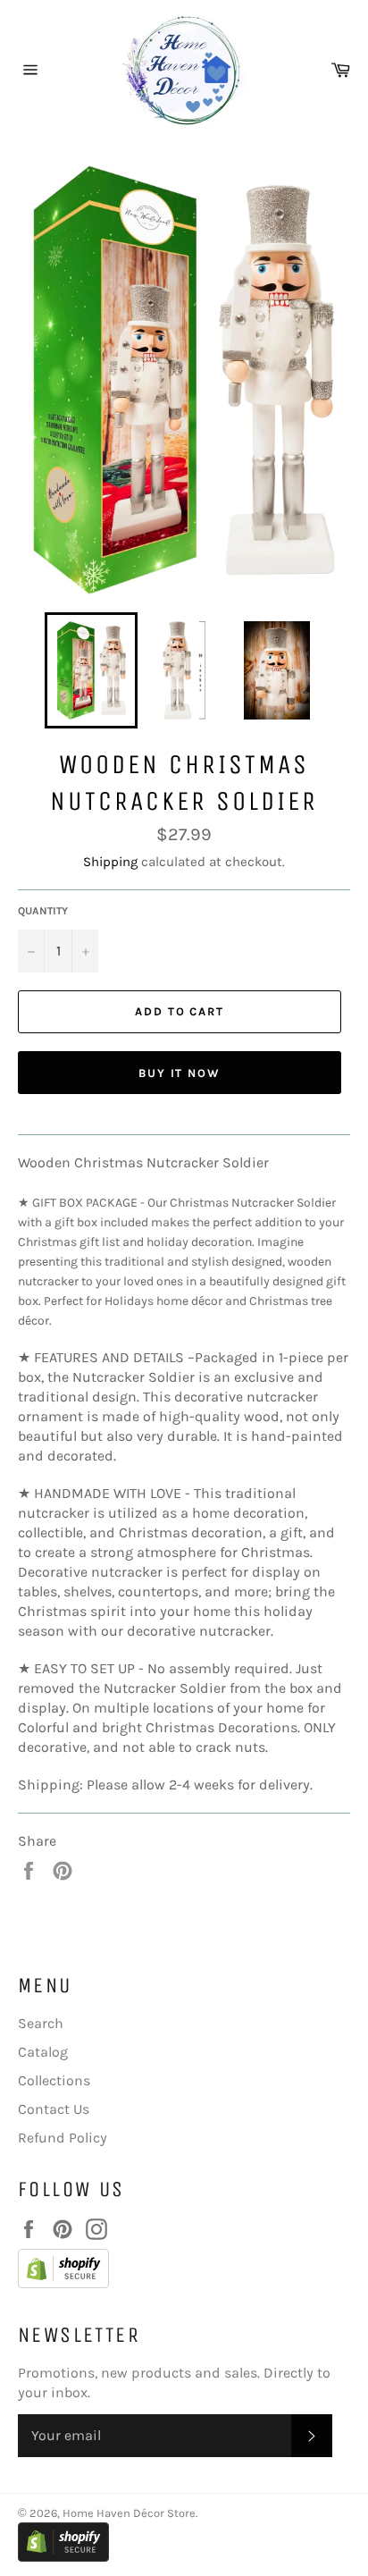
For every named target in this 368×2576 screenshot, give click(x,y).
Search (41, 2023)
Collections (54, 2080)
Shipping (110, 862)
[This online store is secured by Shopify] (175, 2271)
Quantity (43, 911)
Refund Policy (63, 2138)
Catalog (43, 2052)
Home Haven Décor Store (129, 2513)
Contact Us (54, 2109)
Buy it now (180, 1073)
